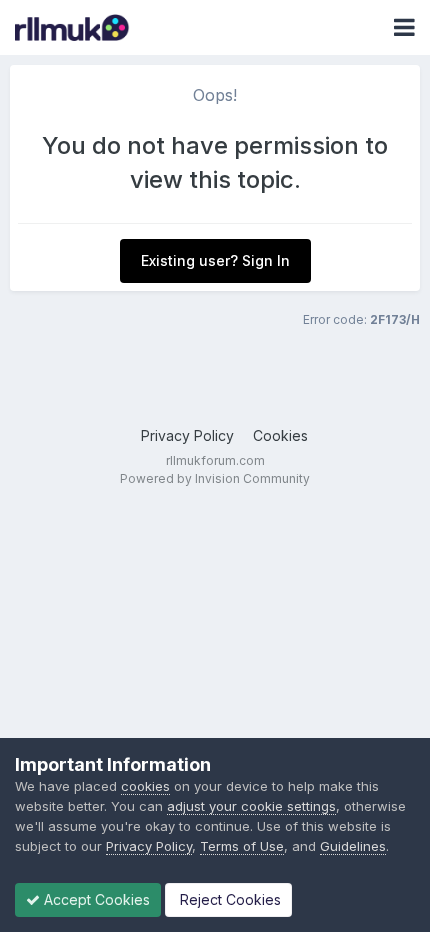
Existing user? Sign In (215, 260)
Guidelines (353, 846)
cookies (145, 786)
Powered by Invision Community (215, 478)
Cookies (280, 435)
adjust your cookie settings (251, 806)
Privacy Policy (187, 435)
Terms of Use (242, 846)
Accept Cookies (95, 899)
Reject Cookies (228, 899)
